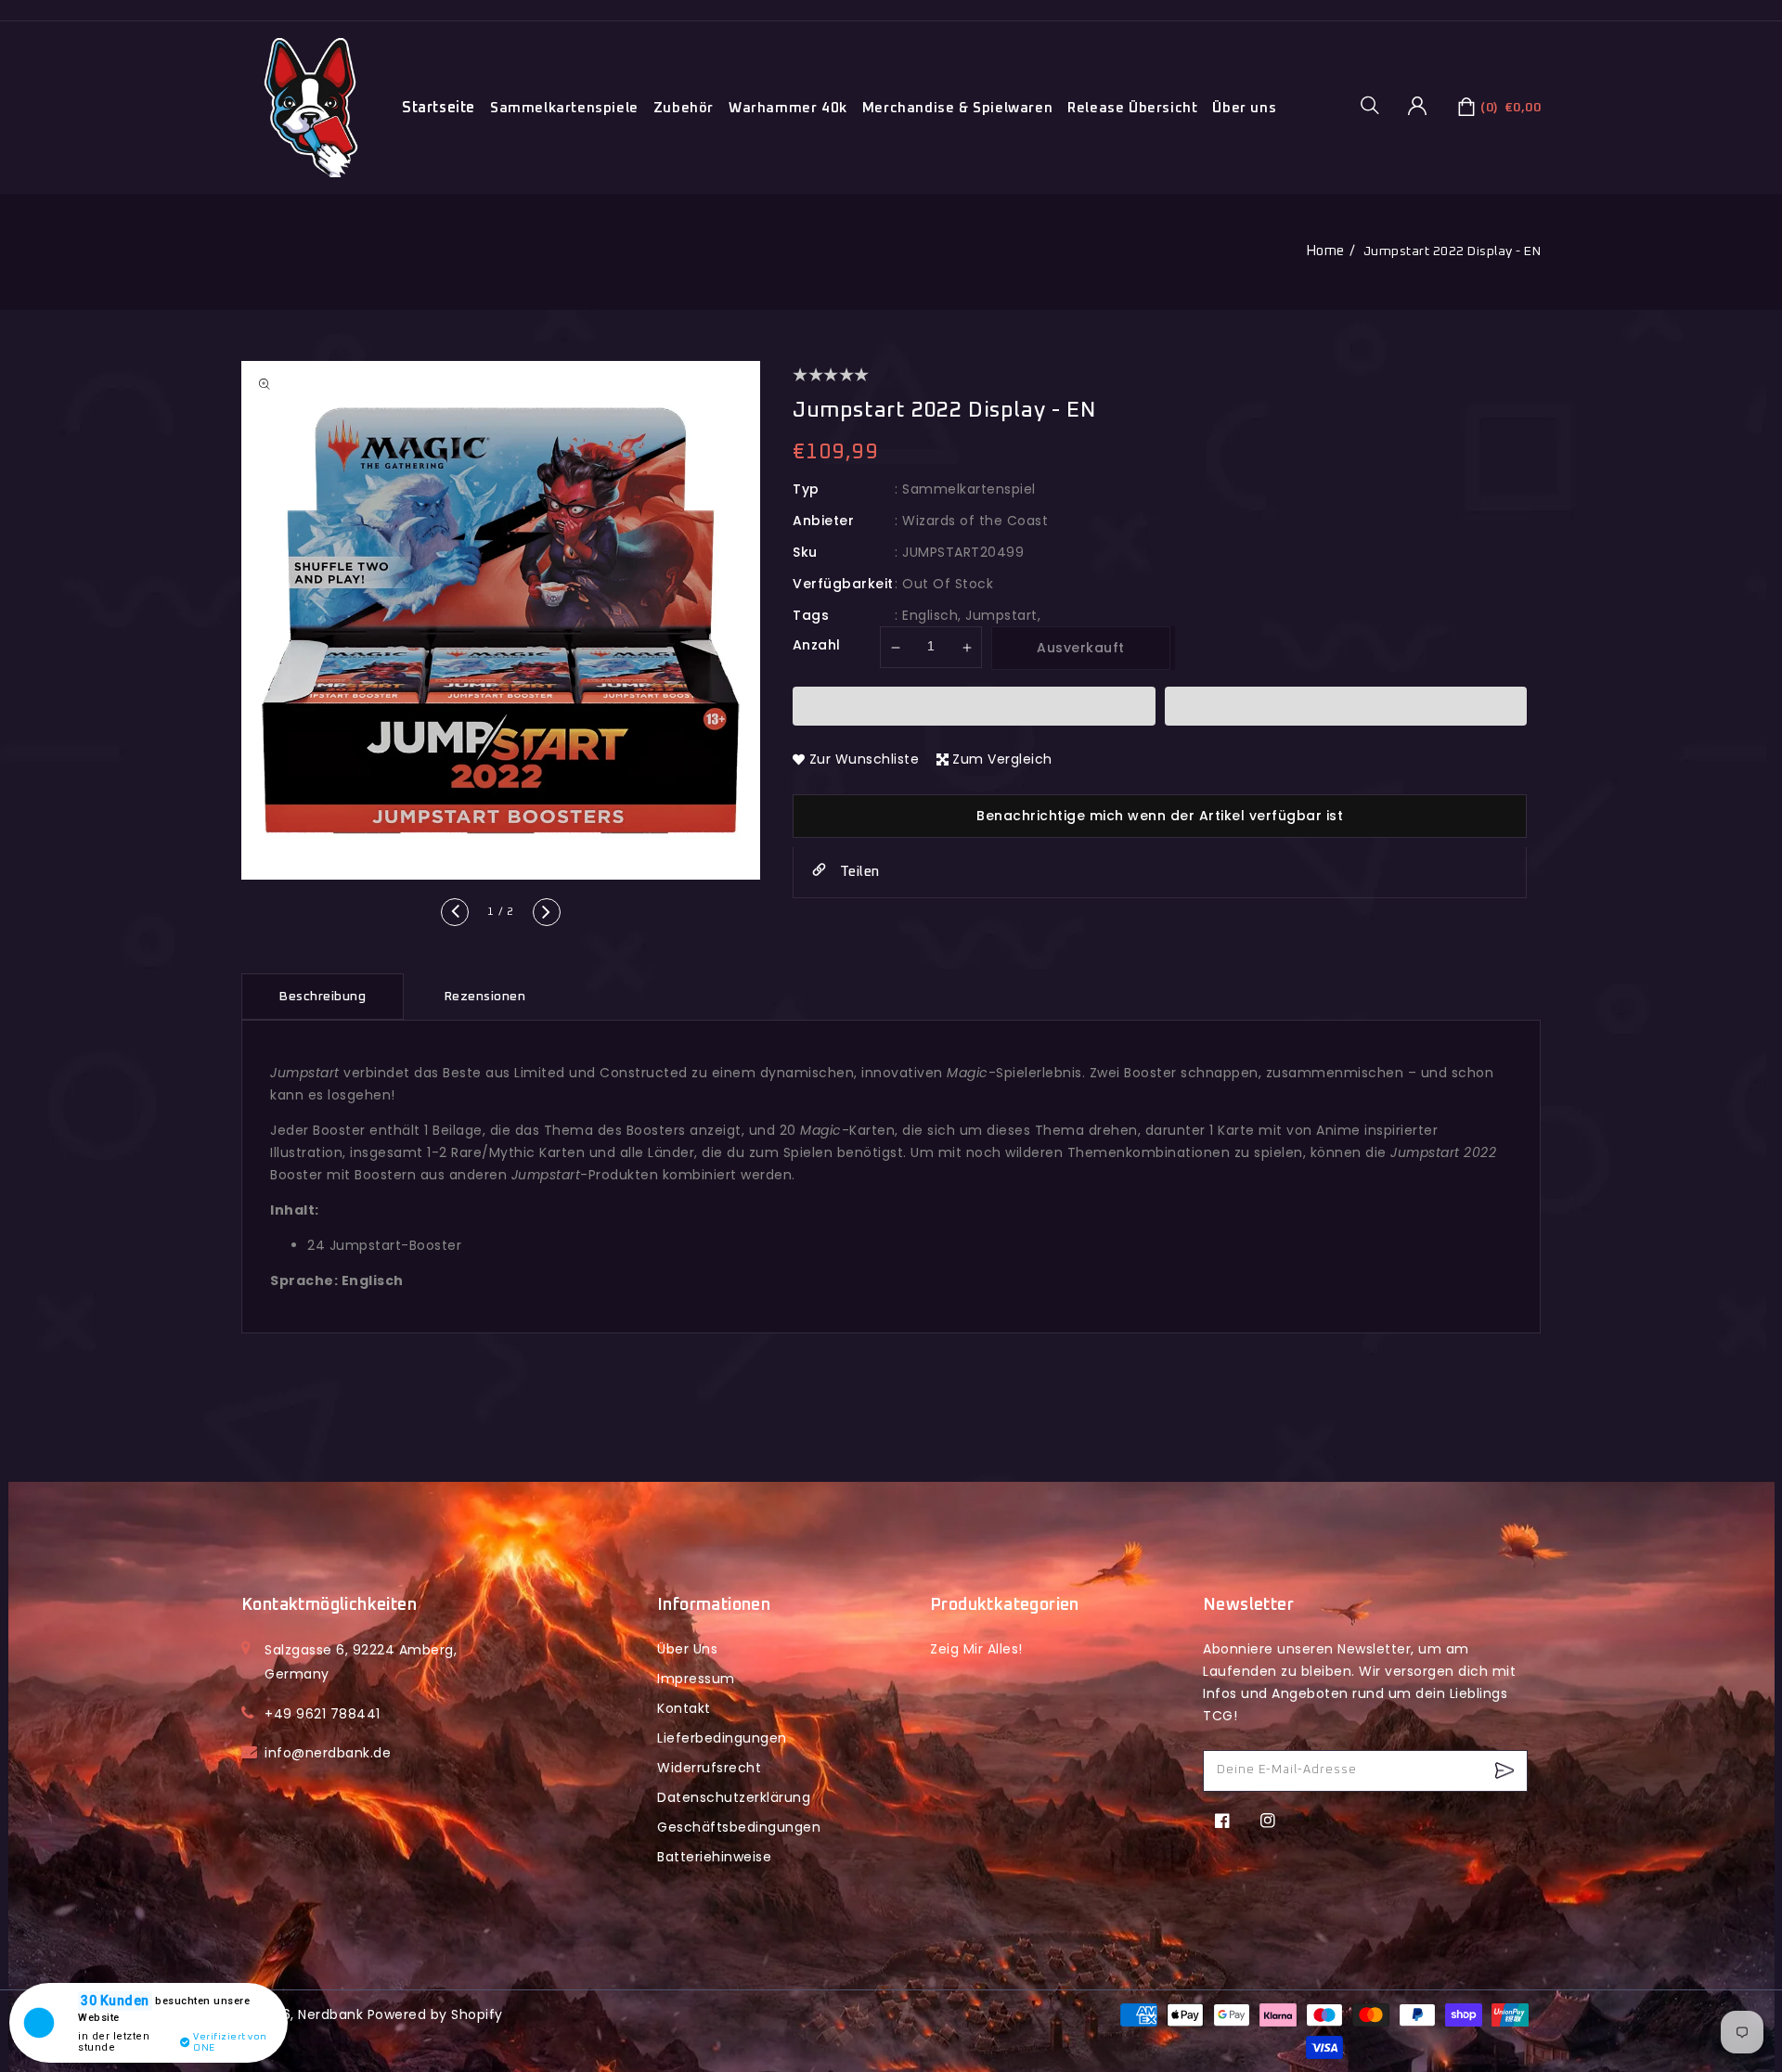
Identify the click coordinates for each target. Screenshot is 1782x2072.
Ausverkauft (1081, 648)
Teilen (858, 872)
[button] (1376, 105)
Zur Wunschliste (865, 759)
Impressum (696, 1679)
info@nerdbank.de (328, 1753)
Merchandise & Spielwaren (957, 108)
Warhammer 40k (788, 108)
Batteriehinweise (714, 1857)
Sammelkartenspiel (969, 489)
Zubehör (684, 108)
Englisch (930, 615)
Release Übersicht (1132, 108)
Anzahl (816, 645)
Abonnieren (1507, 1771)
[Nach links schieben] (455, 912)
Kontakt (684, 1708)
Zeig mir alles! (976, 1649)
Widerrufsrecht (709, 1768)
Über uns (1244, 108)
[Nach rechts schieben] (547, 912)
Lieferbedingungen (722, 1738)
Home (1325, 251)
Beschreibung (323, 997)
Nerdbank (330, 2014)
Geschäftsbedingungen (739, 1827)
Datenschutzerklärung (734, 1797)
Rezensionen (485, 997)
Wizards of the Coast (975, 521)
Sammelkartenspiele (564, 108)
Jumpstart (1001, 615)
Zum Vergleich (1002, 759)
